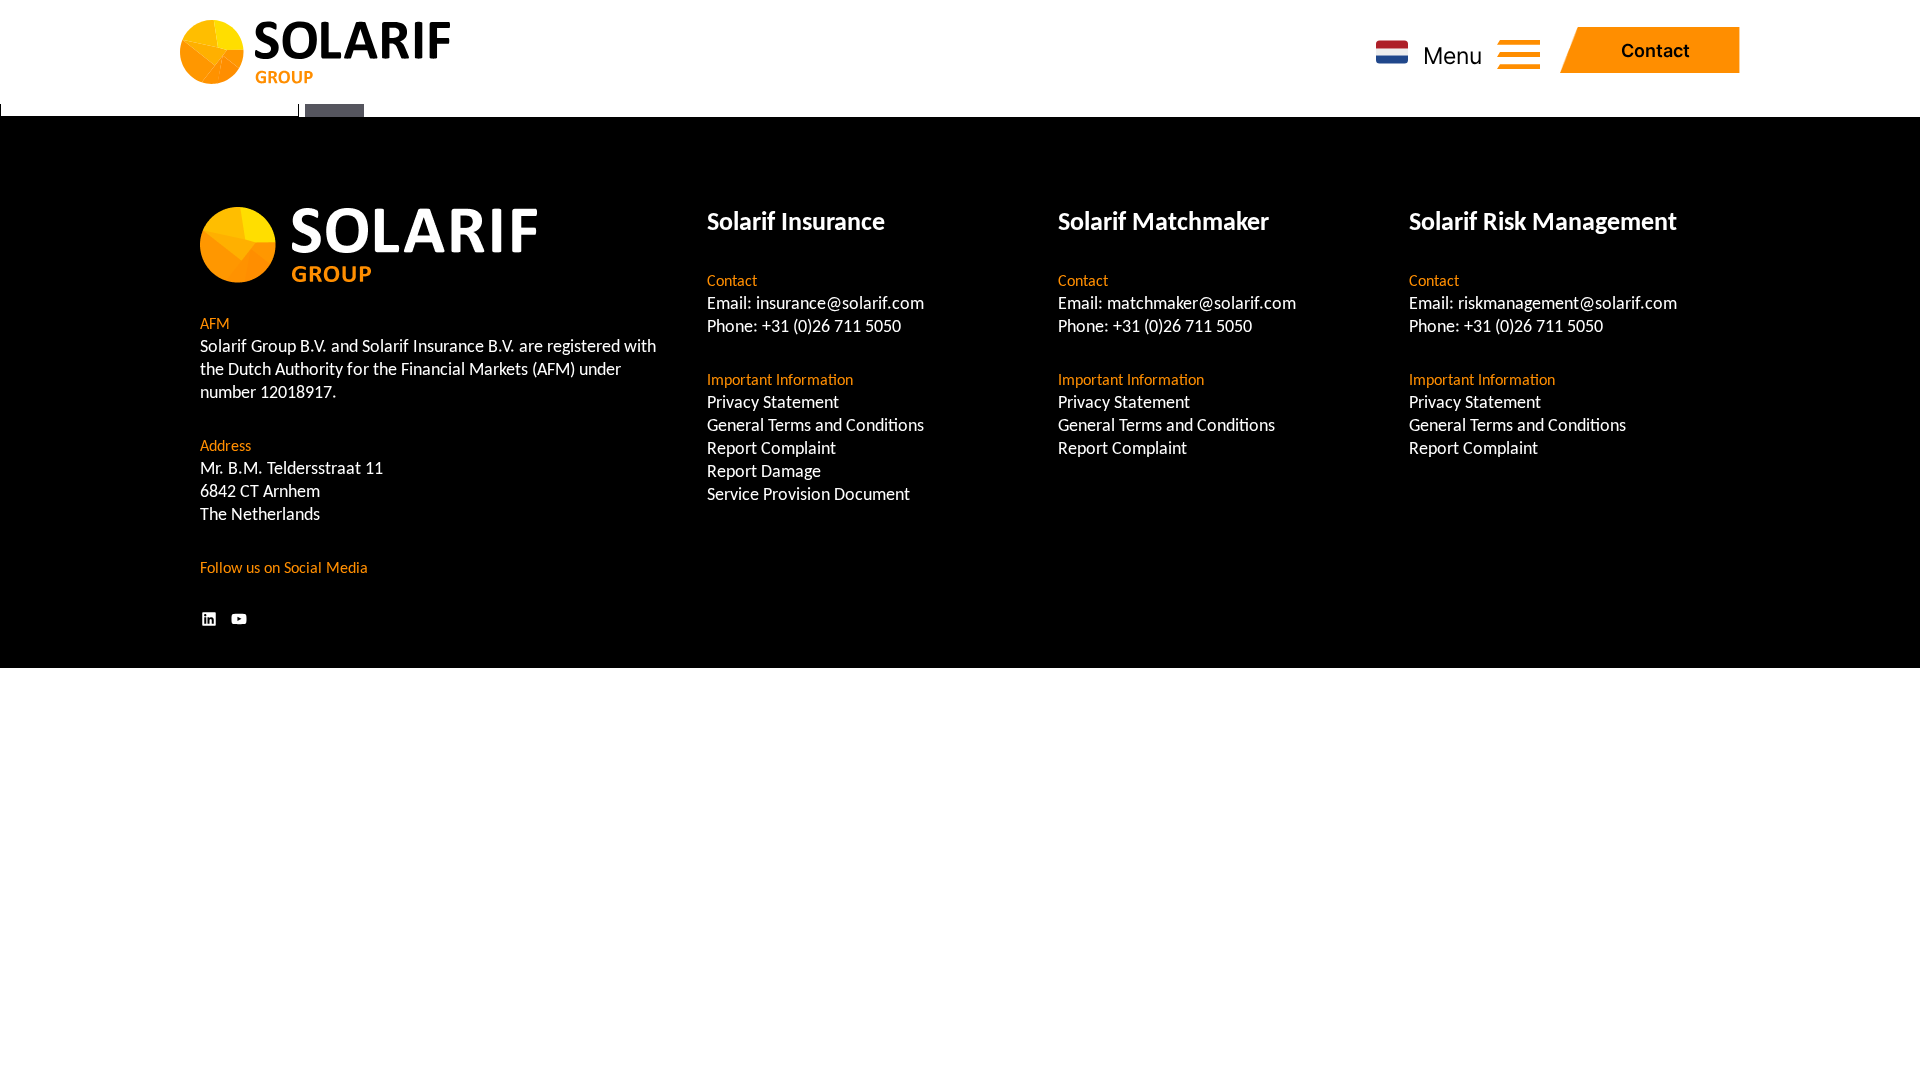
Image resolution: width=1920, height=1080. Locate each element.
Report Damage (764, 472)
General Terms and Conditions (815, 426)
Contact (1655, 50)
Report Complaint (771, 449)
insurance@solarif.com (840, 304)
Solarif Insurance (796, 223)
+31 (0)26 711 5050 (831, 327)
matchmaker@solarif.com (1201, 304)
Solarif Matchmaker (1163, 223)
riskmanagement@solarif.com (1567, 304)
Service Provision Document (808, 495)
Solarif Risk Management (1543, 223)
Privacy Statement (773, 403)
